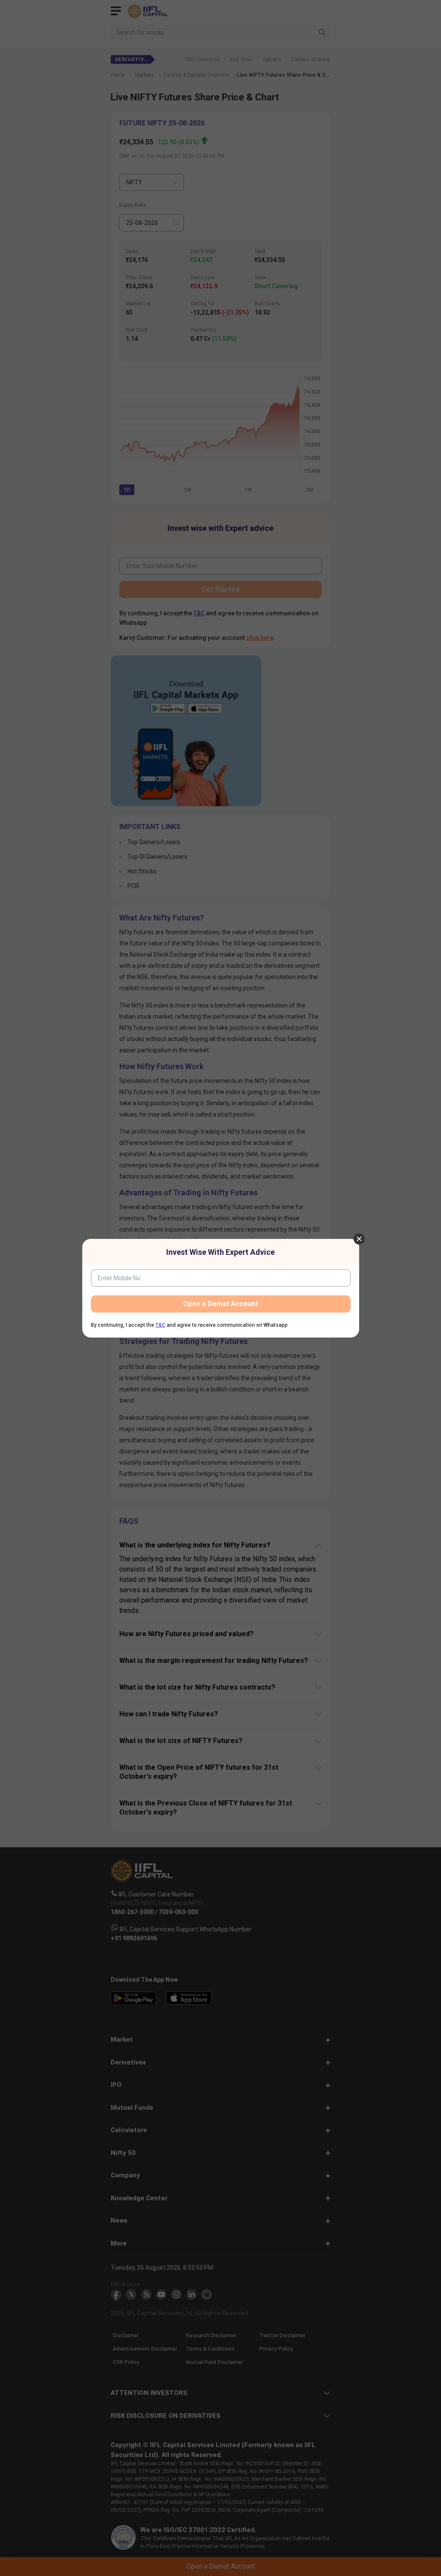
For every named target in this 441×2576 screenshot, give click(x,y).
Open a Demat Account (220, 1304)
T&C (160, 1325)
